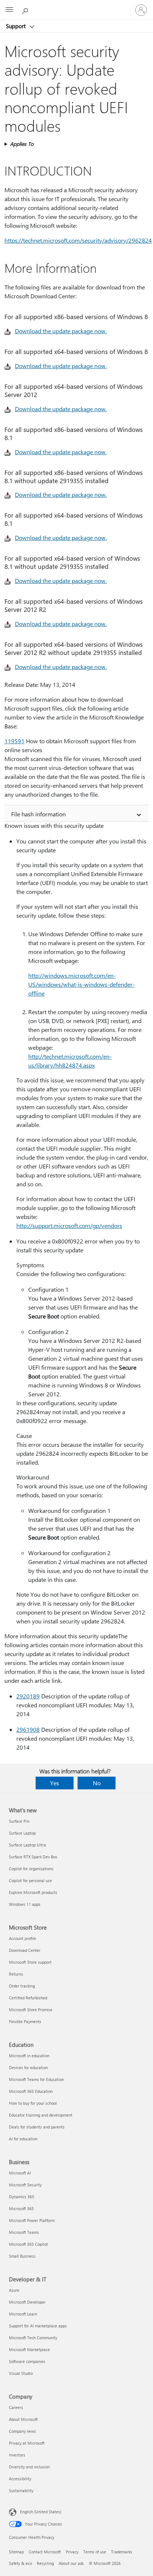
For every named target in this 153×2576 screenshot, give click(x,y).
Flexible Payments (25, 2021)
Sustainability (21, 2490)
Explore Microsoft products (33, 1892)
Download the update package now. (61, 331)
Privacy (72, 2552)
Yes (55, 1783)
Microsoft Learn (23, 2314)
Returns (16, 1974)
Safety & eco (20, 2563)
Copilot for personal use (30, 1880)
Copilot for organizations (31, 1869)
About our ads (71, 2563)
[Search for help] (26, 10)
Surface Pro (19, 1821)
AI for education (23, 2139)
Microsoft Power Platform (32, 2220)
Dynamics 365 (22, 2197)
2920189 (28, 1696)
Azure (14, 2290)
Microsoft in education (29, 2056)
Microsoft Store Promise (31, 2010)
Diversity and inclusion (29, 2467)
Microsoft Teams (24, 2232)
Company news (22, 2431)
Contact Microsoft (45, 2552)
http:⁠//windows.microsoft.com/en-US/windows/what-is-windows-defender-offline (82, 984)
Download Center (25, 1950)
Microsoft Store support (30, 1962)
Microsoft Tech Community (33, 2338)
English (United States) (41, 2512)
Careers (16, 2407)
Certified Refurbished (28, 1998)
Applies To (22, 144)
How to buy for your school (33, 2103)
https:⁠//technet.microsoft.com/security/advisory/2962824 (78, 240)
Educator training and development (41, 2115)
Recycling (45, 2563)
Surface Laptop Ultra (27, 1845)
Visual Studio (21, 2373)
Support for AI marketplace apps (38, 2326)
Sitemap (16, 2552)
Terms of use (95, 2552)
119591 (14, 741)
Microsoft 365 (21, 2208)
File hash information (38, 814)
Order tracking (22, 1986)
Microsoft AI (20, 2173)
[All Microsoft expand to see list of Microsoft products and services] (9, 10)
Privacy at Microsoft (27, 2443)
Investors (17, 2455)
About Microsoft (23, 2419)
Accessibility (20, 2479)
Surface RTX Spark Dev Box (33, 1857)
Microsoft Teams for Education (36, 2079)
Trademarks (122, 2552)
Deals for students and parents (37, 2127)
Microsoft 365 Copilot (28, 2244)
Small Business (22, 2256)
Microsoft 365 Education (31, 2091)
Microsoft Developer (27, 2302)
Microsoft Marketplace (29, 2349)
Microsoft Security (25, 2185)
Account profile (22, 1938)
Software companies (27, 2361)
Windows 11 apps (25, 1904)
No (97, 1783)
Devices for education (28, 2067)
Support (17, 26)
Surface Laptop (22, 1833)
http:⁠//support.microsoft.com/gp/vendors (69, 1225)
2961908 (28, 1729)
